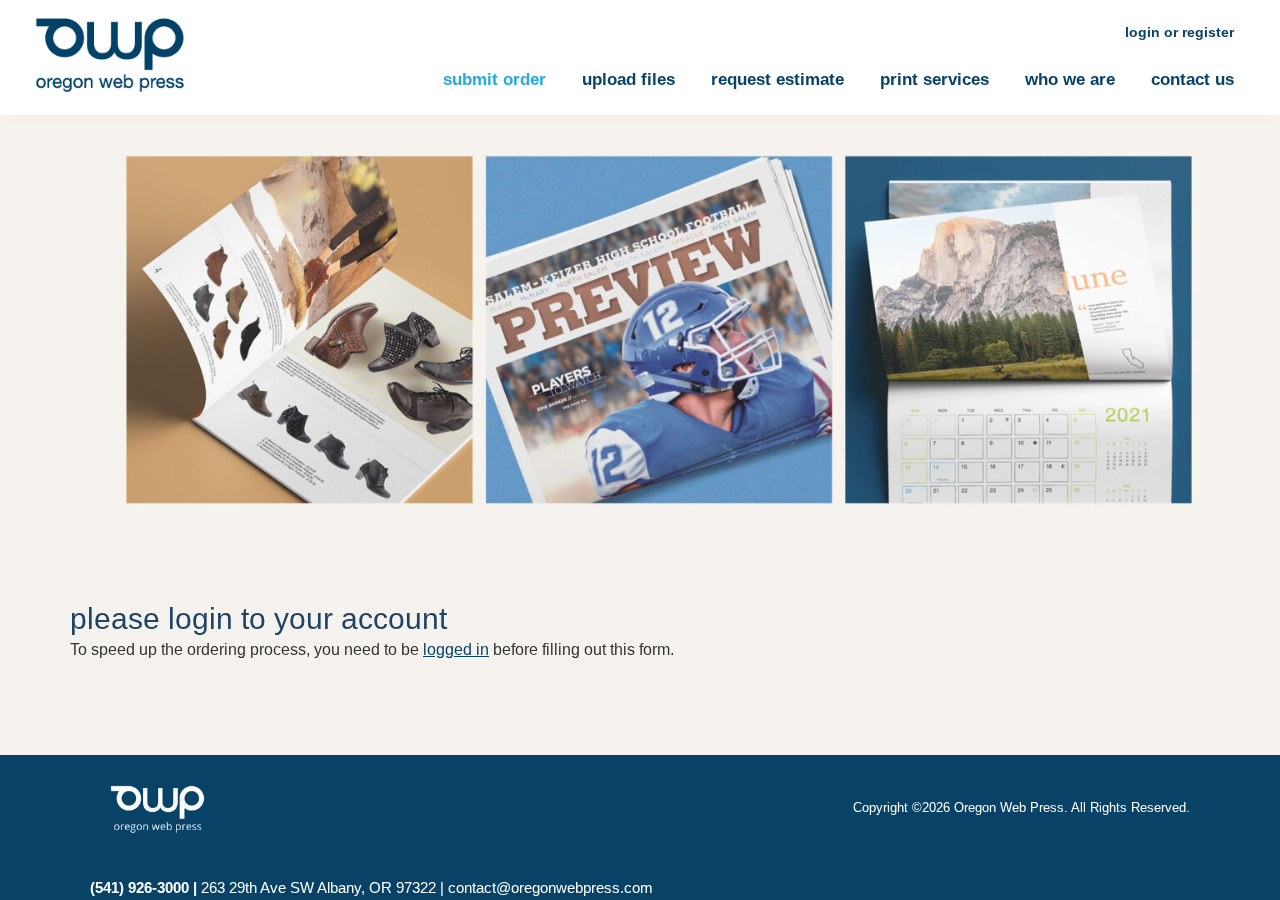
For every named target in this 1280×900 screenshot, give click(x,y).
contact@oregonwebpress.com (550, 887)
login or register (1179, 32)
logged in (456, 649)
